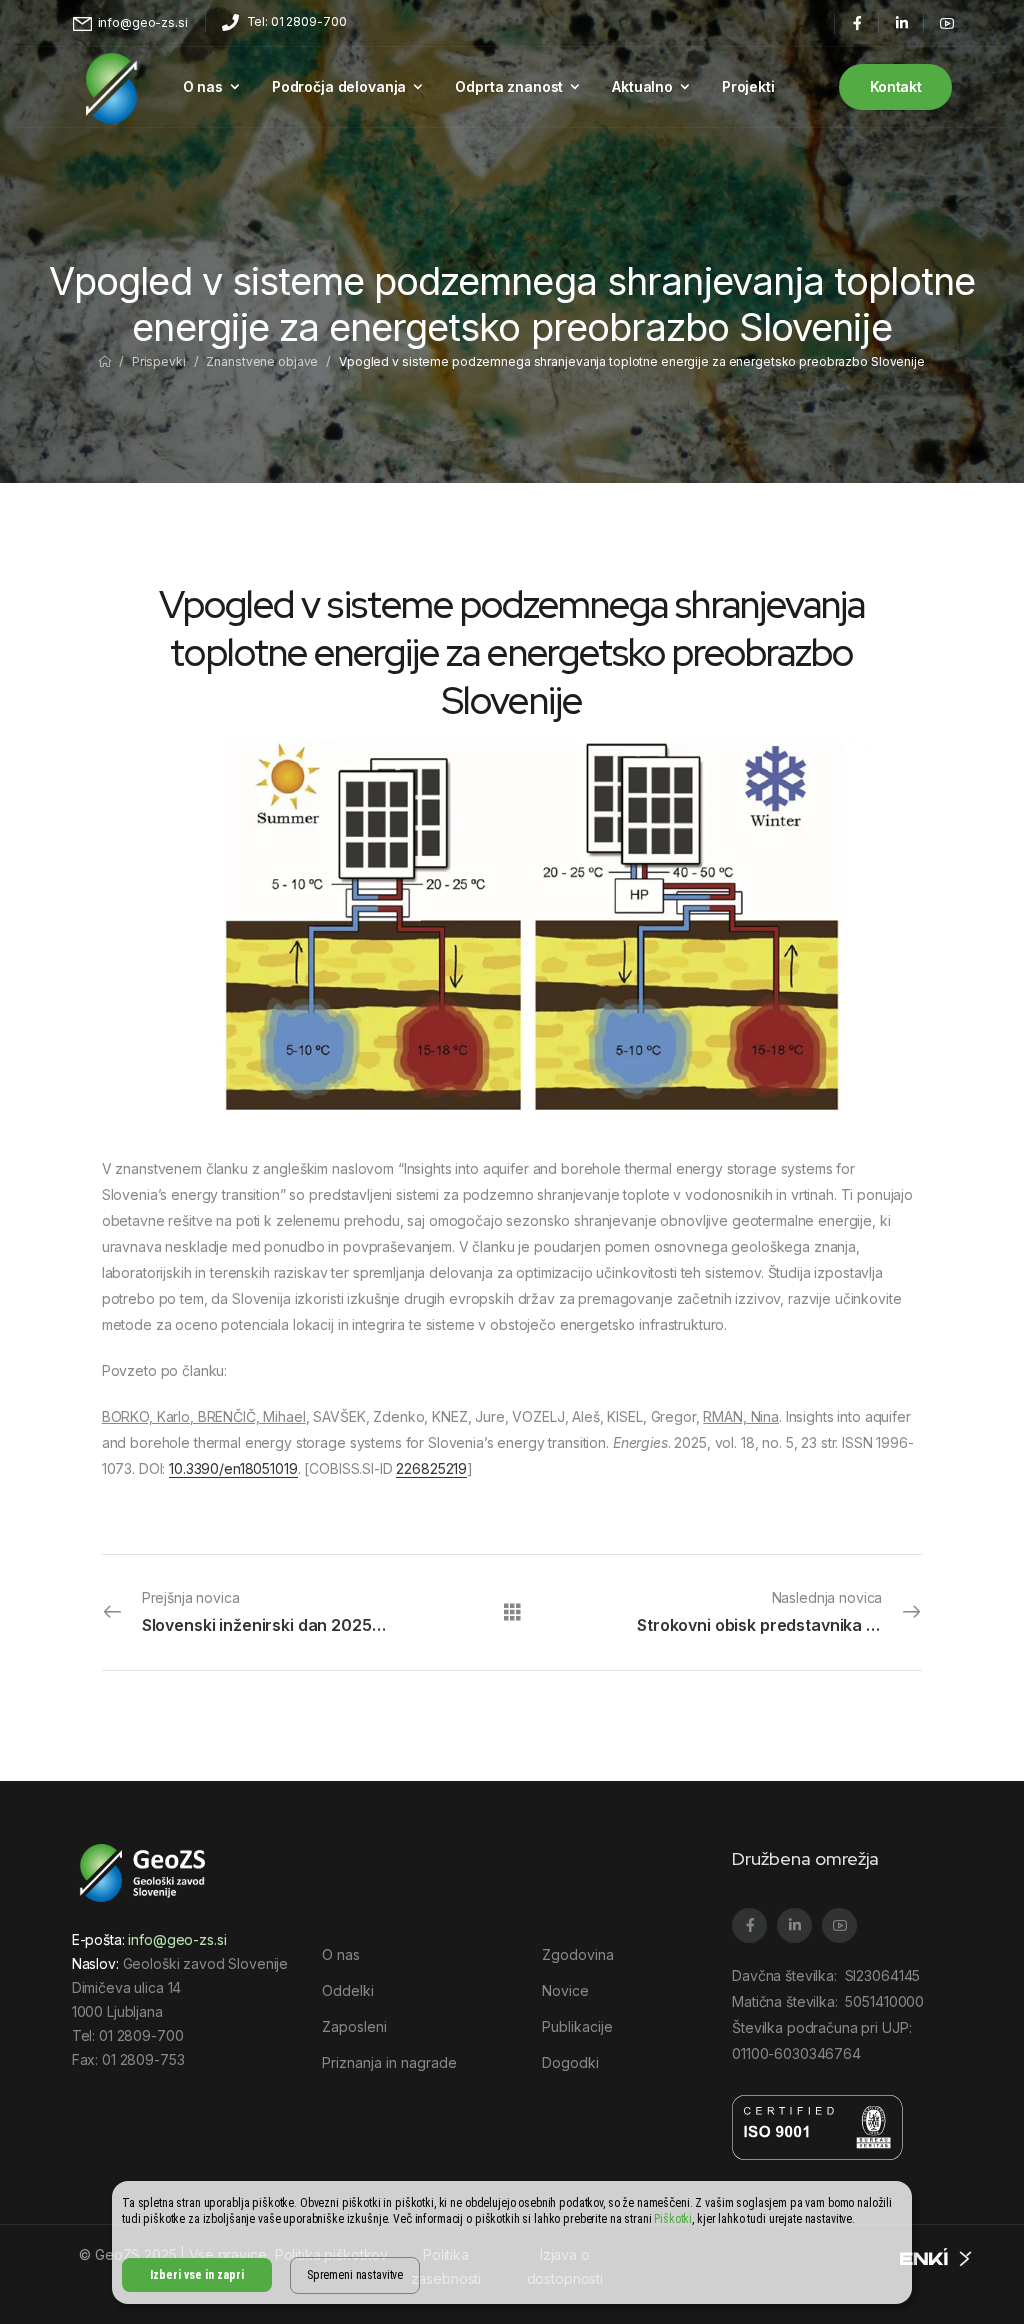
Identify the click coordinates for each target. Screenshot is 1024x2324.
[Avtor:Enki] (937, 2255)
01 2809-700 (141, 2035)
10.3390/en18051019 (233, 1468)
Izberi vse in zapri (197, 2275)
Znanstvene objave (262, 361)
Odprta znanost (509, 86)
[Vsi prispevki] (512, 1611)
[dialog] (512, 2242)
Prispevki (159, 361)
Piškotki (673, 2219)
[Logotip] (112, 87)
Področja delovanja (339, 86)
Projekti (748, 86)
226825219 (431, 1468)
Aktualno (642, 86)
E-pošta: (149, 1939)
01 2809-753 (143, 2059)
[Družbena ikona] (856, 22)
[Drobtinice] (105, 361)
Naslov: (95, 1963)
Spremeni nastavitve (355, 2275)
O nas (203, 86)
